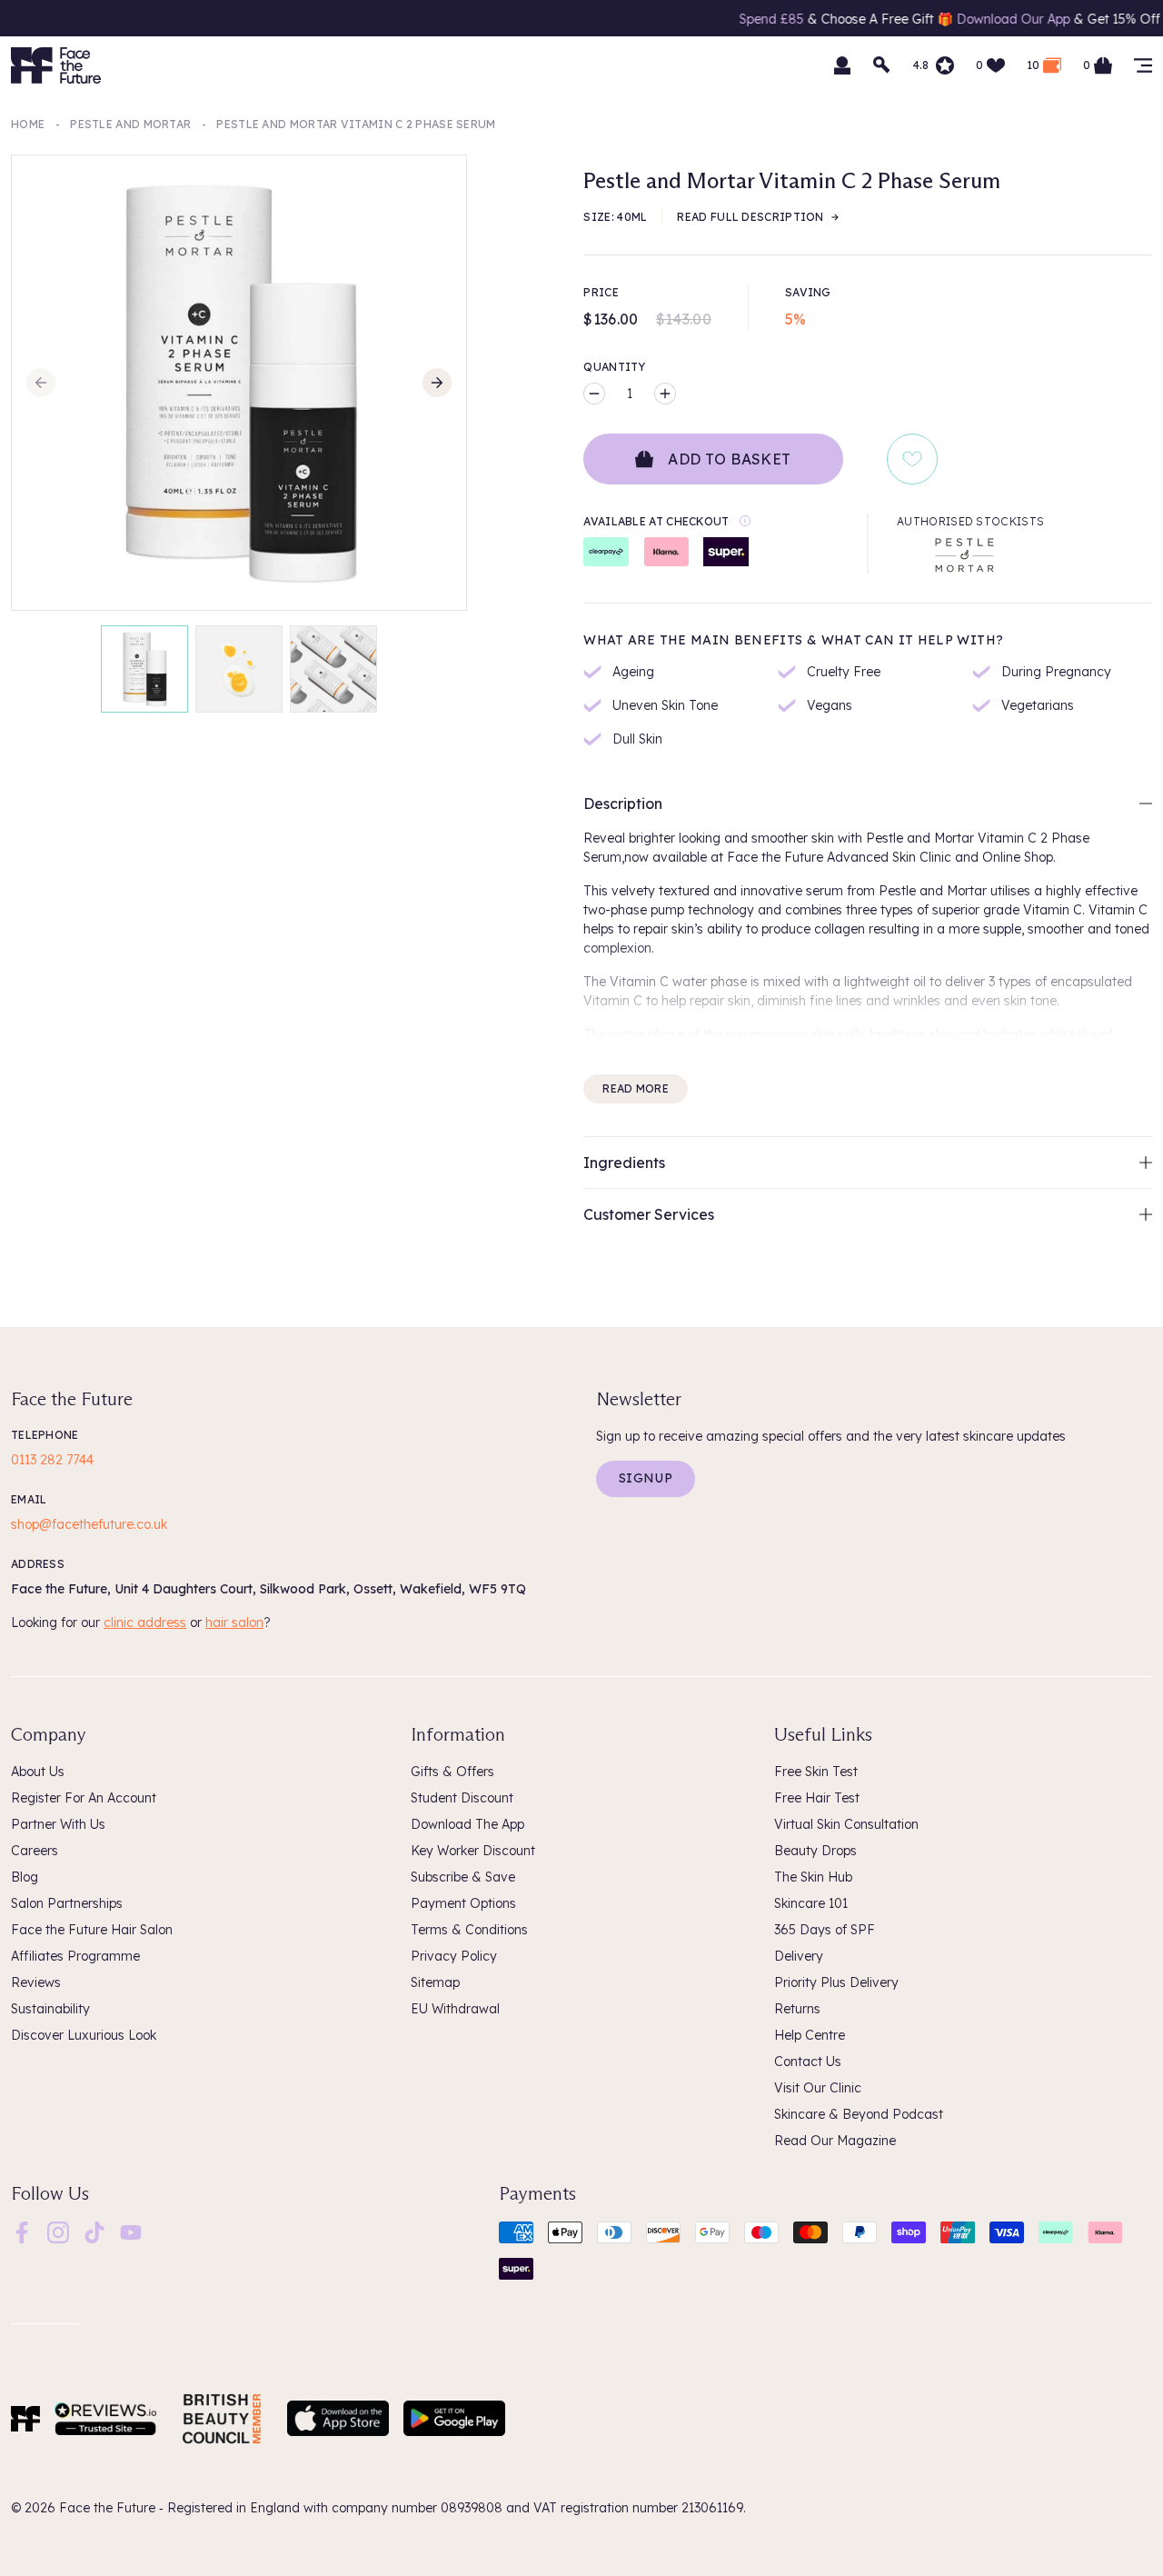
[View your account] (842, 65)
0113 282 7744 (52, 1460)
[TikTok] (94, 2231)
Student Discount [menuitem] (462, 1798)
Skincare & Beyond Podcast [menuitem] (859, 2114)
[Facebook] (22, 2231)
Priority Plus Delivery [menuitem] (836, 1982)
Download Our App (951, 19)
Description (623, 804)
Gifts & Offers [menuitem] (452, 1772)
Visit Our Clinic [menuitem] (818, 2088)
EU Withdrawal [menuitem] (455, 2009)
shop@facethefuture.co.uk (89, 1524)
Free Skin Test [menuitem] (816, 1772)
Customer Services (649, 1214)
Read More (636, 1088)
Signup (646, 1478)
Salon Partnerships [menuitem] (67, 1903)
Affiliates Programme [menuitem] (75, 1956)
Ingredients (624, 1163)
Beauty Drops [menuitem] (815, 1851)
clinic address (145, 1622)
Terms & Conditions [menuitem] (469, 1930)
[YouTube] (131, 2231)
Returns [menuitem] (797, 2009)
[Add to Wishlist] (912, 459)
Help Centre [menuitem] (810, 2035)
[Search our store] (882, 65)
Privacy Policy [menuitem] (454, 1956)
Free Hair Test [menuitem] (817, 1798)
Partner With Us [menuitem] (58, 1824)
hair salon (234, 1622)
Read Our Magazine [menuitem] (835, 2141)
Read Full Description (750, 217)
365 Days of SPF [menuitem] (825, 1930)
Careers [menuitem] (35, 1851)
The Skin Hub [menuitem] (813, 1877)
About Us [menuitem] (38, 1772)
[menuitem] (22, 2232)
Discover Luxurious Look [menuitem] (84, 2035)
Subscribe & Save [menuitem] (463, 1877)
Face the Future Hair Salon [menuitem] (92, 1930)
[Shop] (1143, 65)
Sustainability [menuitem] (50, 2009)
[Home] (25, 2419)
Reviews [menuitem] (36, 1982)
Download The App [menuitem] (467, 1824)
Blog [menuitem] (25, 1877)
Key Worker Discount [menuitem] (473, 1851)
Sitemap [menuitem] (435, 1982)
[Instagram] (58, 2231)
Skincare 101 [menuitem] (811, 1903)
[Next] (437, 383)
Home (28, 124)
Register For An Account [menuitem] (84, 1798)
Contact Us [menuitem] (808, 2062)
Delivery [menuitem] (799, 1956)
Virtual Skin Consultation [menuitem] (846, 1824)
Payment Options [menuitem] (463, 1903)
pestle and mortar (130, 124)
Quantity (614, 367)
